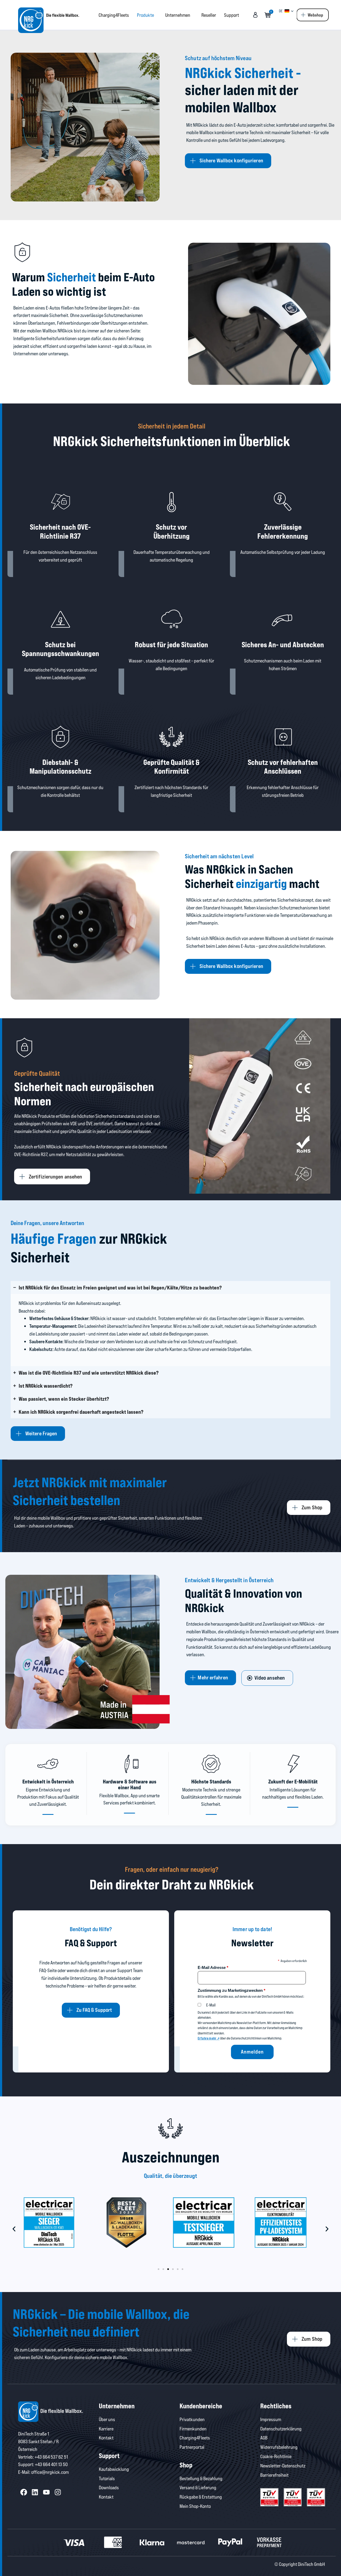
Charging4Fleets (114, 15)
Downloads (109, 2487)
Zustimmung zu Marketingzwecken (232, 1990)
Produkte (145, 15)
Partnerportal (192, 2447)
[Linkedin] (35, 2492)
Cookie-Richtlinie (276, 2456)
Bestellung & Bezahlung (201, 2478)
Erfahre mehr (207, 2038)
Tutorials (107, 2478)
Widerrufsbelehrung (279, 2447)
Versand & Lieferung (198, 2487)
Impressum (271, 2419)
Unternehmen (178, 15)
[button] (14, 2229)
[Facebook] (24, 2492)
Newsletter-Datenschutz (283, 2466)
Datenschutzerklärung (281, 2429)
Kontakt (106, 2438)
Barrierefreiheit (274, 2475)
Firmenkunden (193, 2429)
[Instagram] (58, 2492)
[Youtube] (46, 2492)
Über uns (107, 2419)
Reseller (209, 15)
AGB (264, 2438)
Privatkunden (192, 2419)
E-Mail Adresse (213, 1967)
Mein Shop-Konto (195, 2506)
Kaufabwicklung (114, 2469)
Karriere (106, 2429)
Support (232, 15)
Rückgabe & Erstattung (201, 2497)
